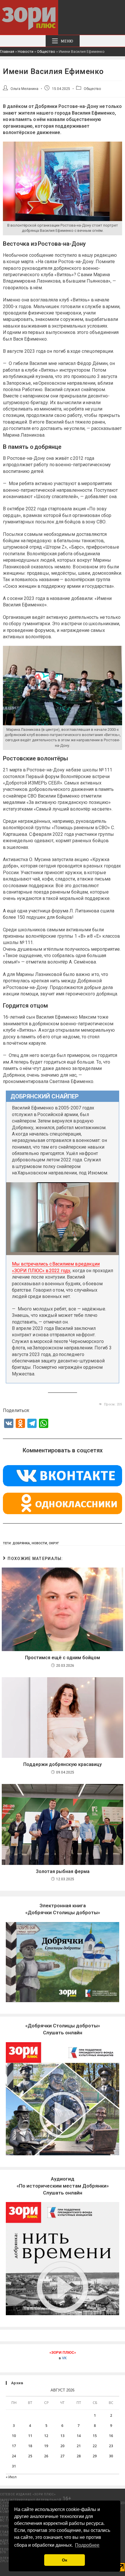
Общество (46, 51)
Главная (7, 51)
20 (63, 2446)
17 (14, 2446)
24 (14, 2456)
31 (14, 2466)
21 (79, 2446)
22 (95, 2446)
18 (30, 2446)
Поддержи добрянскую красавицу (63, 1764)
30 (111, 2456)
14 (79, 2436)
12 (46, 2436)
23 (111, 2446)
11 (30, 2436)
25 (30, 2456)
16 (111, 2436)
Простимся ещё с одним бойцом (63, 1658)
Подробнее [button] (87, 2545)
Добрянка (21, 1543)
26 (46, 2456)
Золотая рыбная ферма (63, 1871)
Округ (54, 1543)
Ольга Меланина (24, 89)
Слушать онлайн (63, 2186)
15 (95, 2436)
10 (14, 2436)
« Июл (11, 2477)
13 (63, 2436)
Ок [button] (65, 2560)
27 (63, 2456)
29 (95, 2456)
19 (46, 2446)
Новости (26, 51)
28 (79, 2456)
